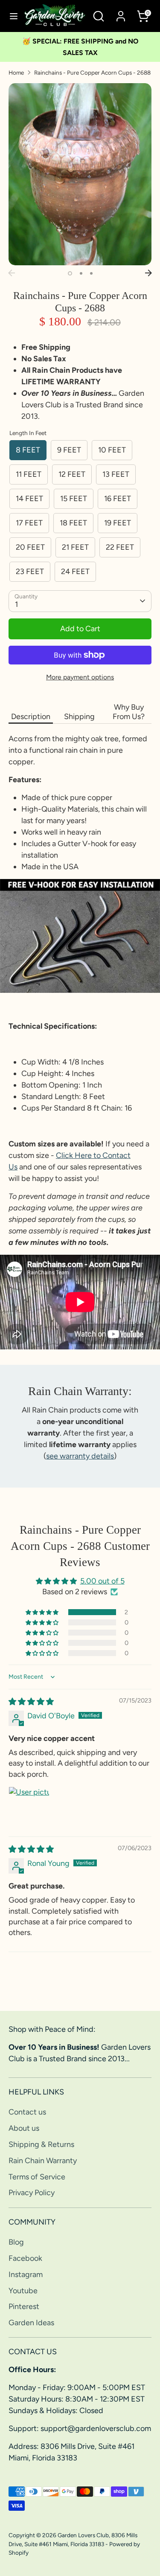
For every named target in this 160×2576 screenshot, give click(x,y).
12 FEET (72, 474)
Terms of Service (37, 2177)
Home (16, 73)
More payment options (80, 677)
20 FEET (30, 547)
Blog (16, 2242)
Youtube (23, 2291)
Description (31, 717)
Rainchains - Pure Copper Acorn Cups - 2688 (92, 73)
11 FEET (29, 474)
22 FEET (120, 547)
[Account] (121, 13)
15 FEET (74, 499)
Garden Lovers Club (83, 2535)
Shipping (79, 717)
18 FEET (73, 523)
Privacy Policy (32, 2193)
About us (24, 2128)
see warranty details (80, 1456)
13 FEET (116, 474)
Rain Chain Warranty (43, 2161)
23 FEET (30, 571)
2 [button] (81, 273)
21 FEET (75, 547)
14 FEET (29, 499)
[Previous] (12, 273)
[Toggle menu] (12, 16)
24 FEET (75, 571)
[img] (31, 1702)
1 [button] (70, 273)
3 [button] (91, 273)
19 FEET (118, 523)
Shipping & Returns (41, 2144)
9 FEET (69, 450)
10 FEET (112, 450)
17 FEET (29, 523)
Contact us (27, 2112)
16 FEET (118, 499)
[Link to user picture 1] (29, 1807)
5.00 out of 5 (102, 1581)
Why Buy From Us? (129, 712)
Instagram (26, 2274)
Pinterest (24, 2306)
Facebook (25, 2258)
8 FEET (28, 450)
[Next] (148, 273)
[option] (80, 174)
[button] (43, 1612)
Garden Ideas (31, 2323)
